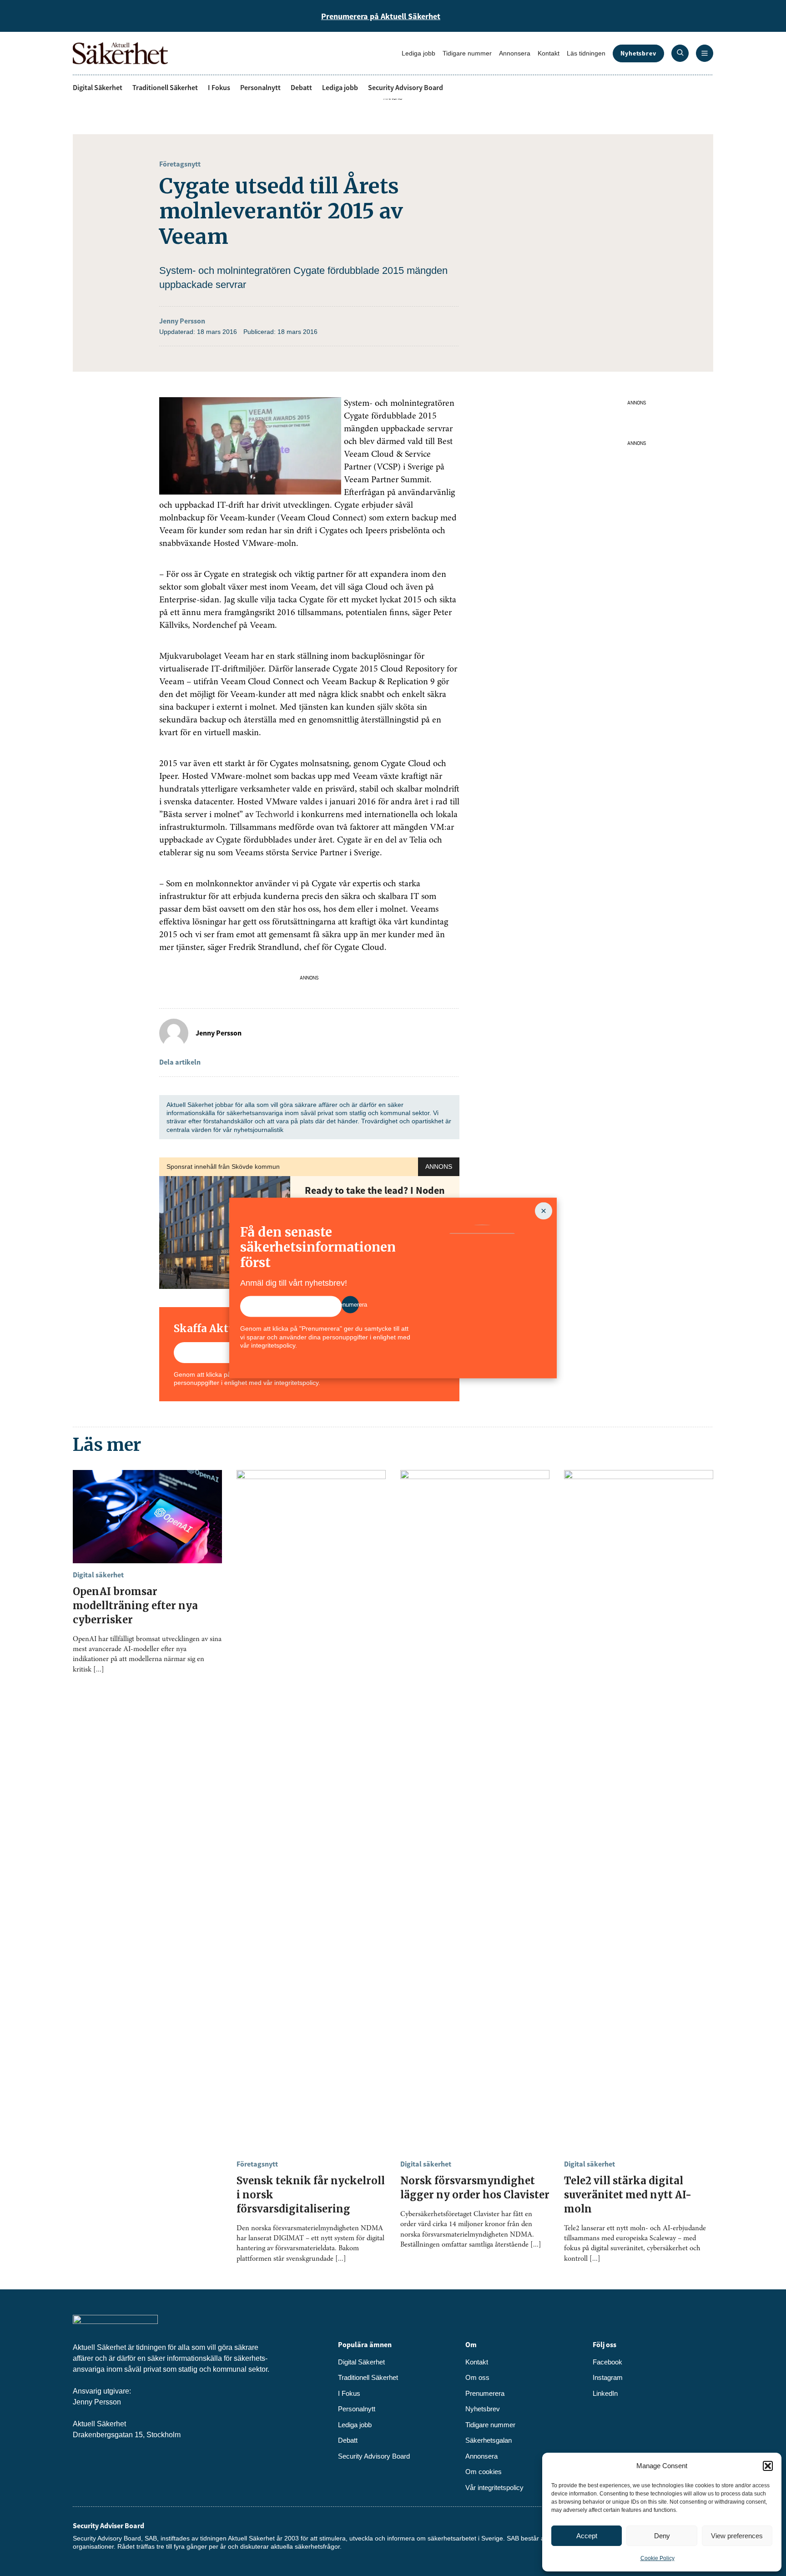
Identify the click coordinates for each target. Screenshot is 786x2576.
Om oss (477, 2377)
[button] (768, 2466)
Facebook (607, 2362)
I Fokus (219, 87)
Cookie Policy (658, 2558)
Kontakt (549, 53)
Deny (662, 2536)
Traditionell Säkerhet (165, 87)
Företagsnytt (180, 164)
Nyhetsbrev (638, 53)
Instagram (608, 2377)
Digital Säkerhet (98, 87)
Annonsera (515, 53)
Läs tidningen (586, 53)
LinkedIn (605, 2393)
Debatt (301, 87)
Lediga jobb (418, 53)
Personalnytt (260, 87)
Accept (587, 2536)
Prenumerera (485, 2393)
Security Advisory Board (406, 87)
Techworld (275, 815)
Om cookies (484, 2472)
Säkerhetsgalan (489, 2440)
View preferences (737, 2536)
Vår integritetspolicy (494, 2488)
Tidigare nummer (467, 53)
